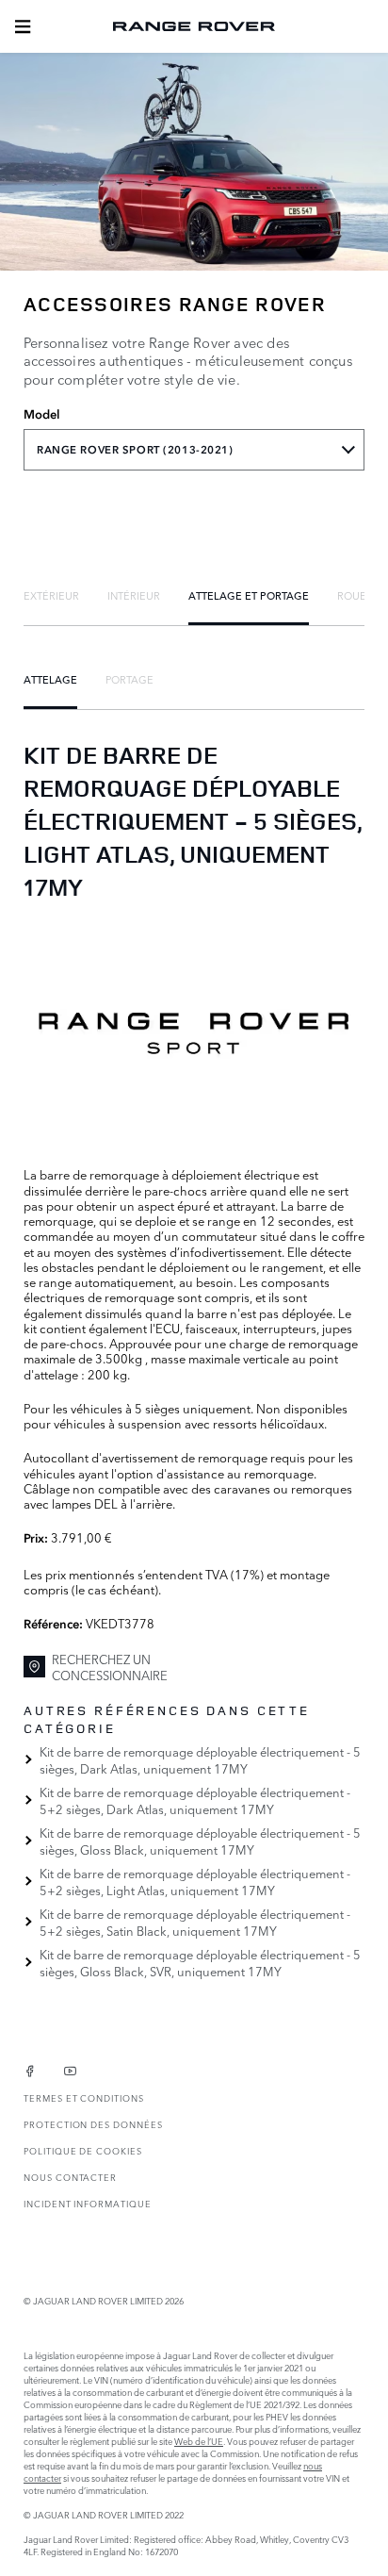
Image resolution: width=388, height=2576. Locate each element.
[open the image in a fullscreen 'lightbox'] (194, 1033)
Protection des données (93, 2124)
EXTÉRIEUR (51, 595)
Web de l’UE (199, 2441)
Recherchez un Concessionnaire (110, 1667)
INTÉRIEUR (134, 595)
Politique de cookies (83, 2150)
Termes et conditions (84, 2097)
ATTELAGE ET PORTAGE (249, 595)
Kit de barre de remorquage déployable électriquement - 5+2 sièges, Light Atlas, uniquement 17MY (195, 1881)
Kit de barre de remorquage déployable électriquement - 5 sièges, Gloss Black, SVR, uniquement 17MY (200, 1962)
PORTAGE (129, 679)
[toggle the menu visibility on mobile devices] (23, 26)
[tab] (51, 595)
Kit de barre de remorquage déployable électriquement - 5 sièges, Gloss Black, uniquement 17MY (200, 1841)
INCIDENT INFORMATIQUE (88, 2203)
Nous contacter (70, 2177)
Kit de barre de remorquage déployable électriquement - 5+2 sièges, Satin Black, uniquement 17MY (195, 1922)
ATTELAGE (50, 679)
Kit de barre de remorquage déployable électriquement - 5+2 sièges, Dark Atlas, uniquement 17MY (195, 1800)
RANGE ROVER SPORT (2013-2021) (135, 450)
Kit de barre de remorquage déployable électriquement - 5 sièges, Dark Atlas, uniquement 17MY (200, 1759)
